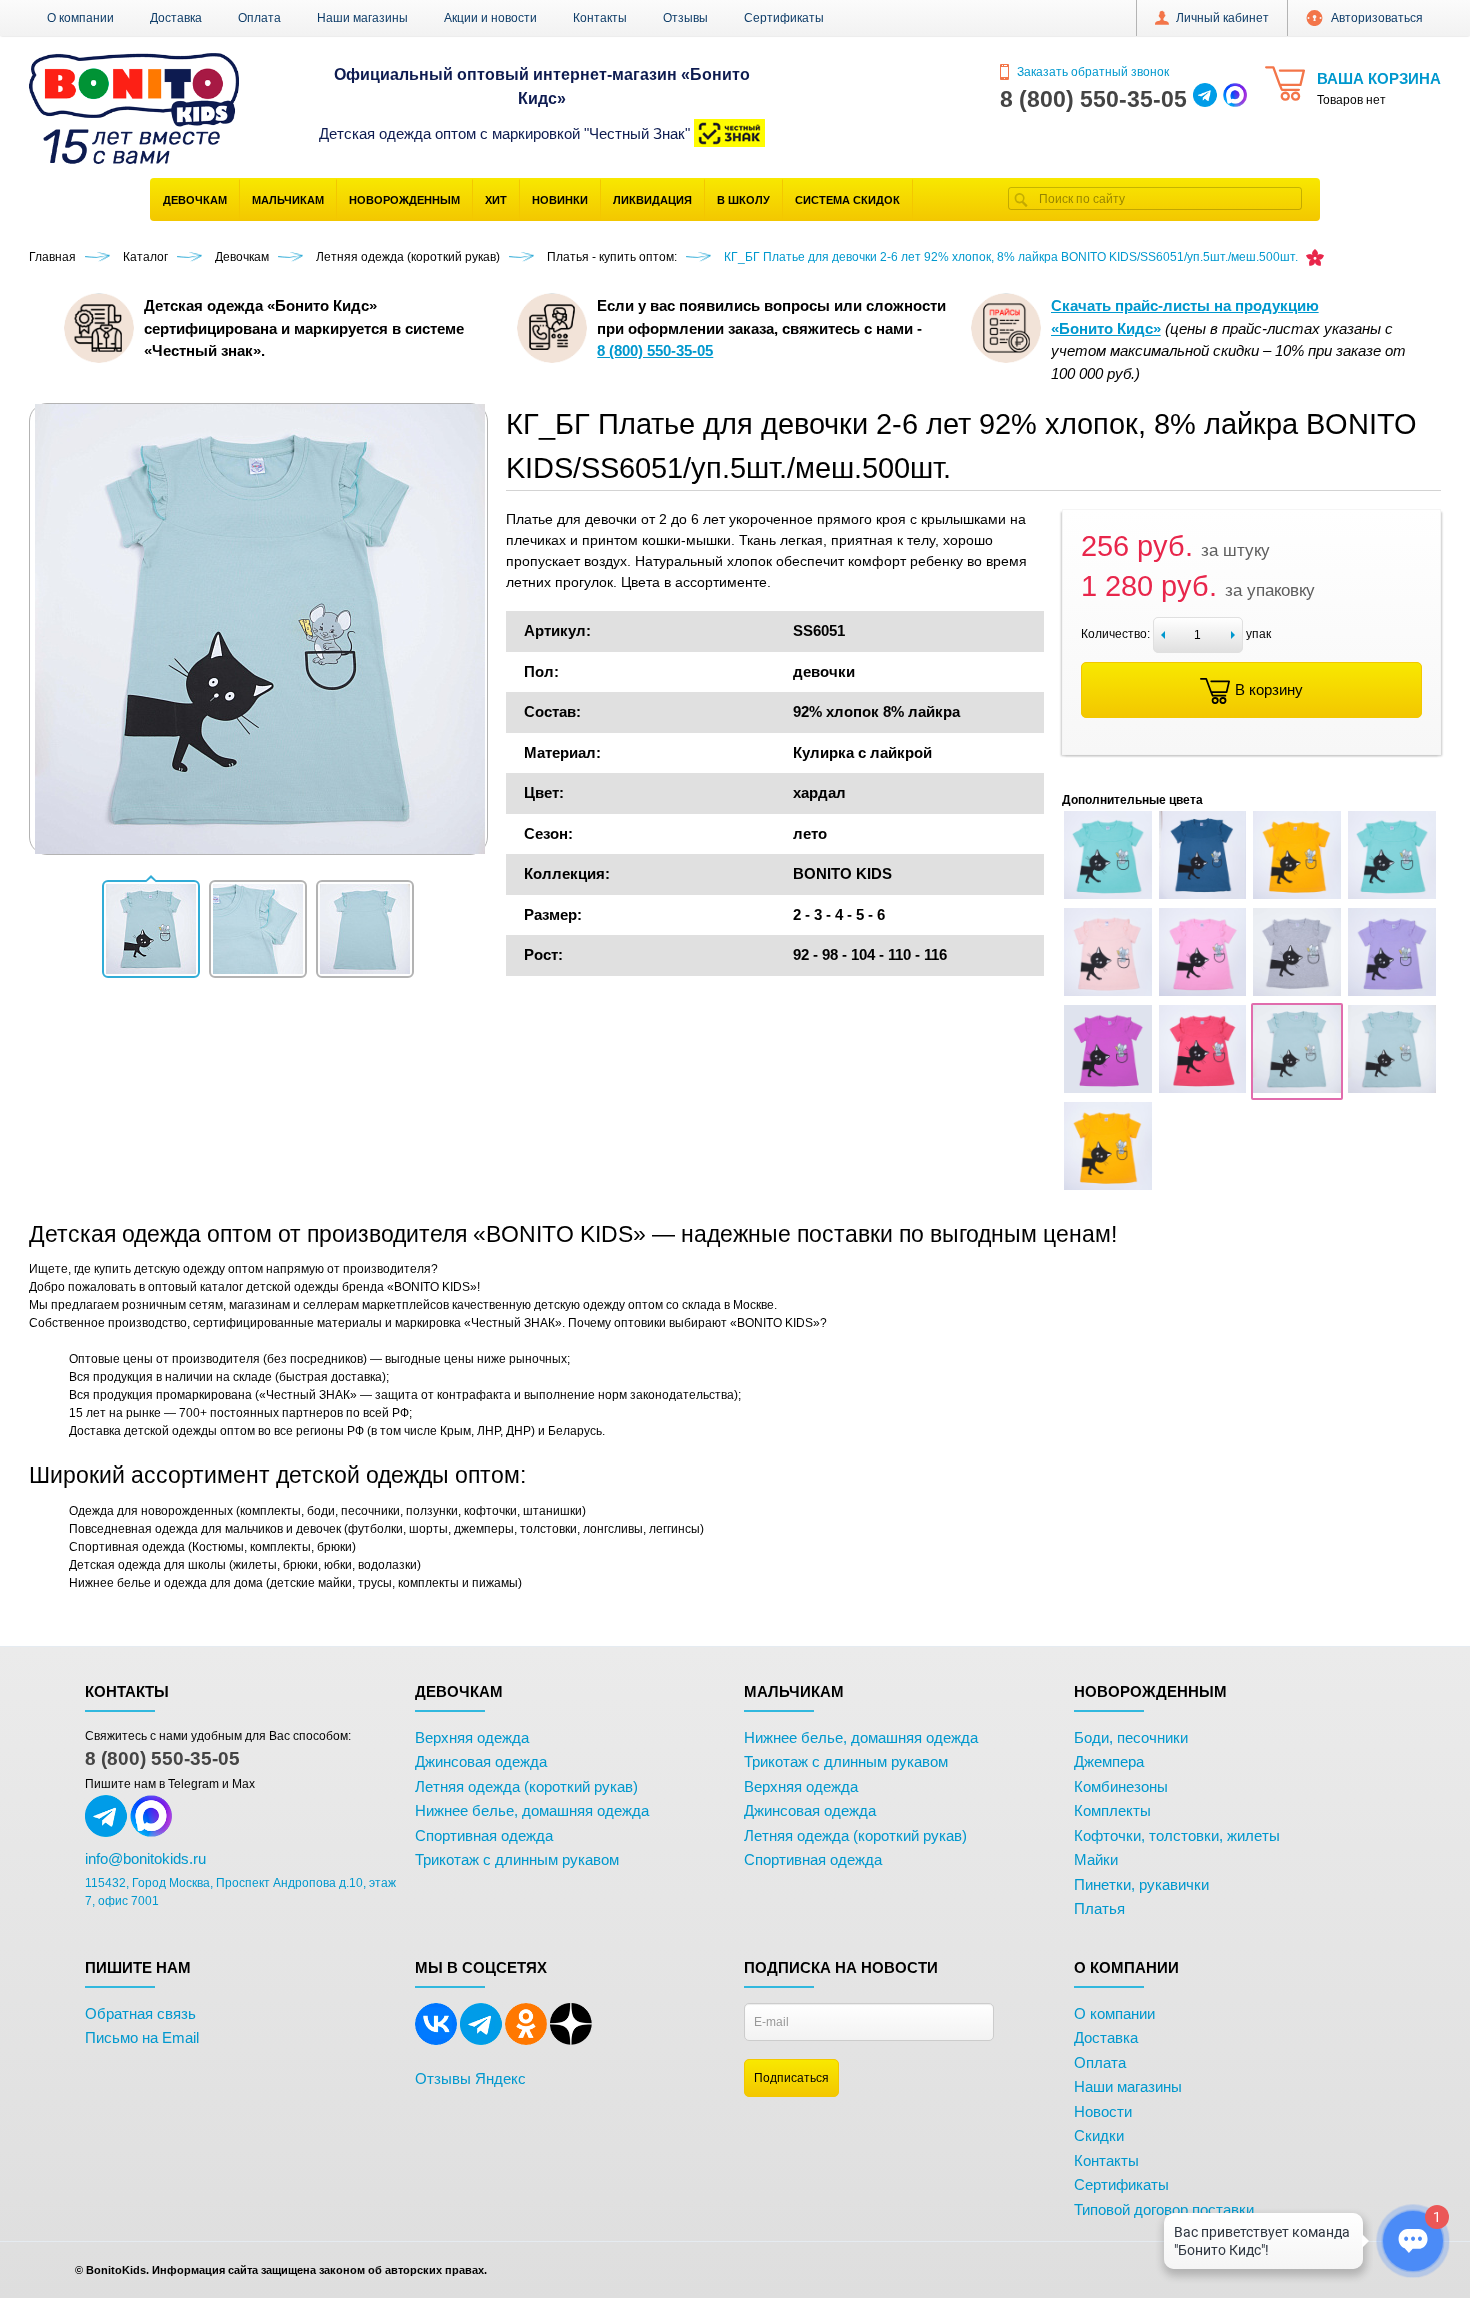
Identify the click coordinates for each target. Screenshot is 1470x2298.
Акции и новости (490, 18)
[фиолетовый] (1108, 1089)
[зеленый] (1392, 1089)
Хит (496, 200)
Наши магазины (362, 18)
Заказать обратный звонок (1091, 72)
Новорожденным (404, 200)
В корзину (1269, 689)
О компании (80, 18)
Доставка (176, 18)
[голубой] (1108, 895)
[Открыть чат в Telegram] (1205, 99)
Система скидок (847, 200)
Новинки (560, 200)
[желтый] (1297, 895)
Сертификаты (784, 18)
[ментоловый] (1392, 895)
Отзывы (685, 18)
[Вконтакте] (436, 2041)
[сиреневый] (1392, 992)
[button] (151, 929)
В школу (743, 200)
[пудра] (1108, 992)
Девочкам (195, 200)
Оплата (259, 18)
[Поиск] (1021, 198)
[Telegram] (481, 2041)
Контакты (600, 18)
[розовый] (1203, 992)
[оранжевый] (1108, 1186)
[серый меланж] (1297, 992)
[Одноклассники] (526, 2041)
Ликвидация (652, 200)
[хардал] (1297, 1089)
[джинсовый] (1203, 895)
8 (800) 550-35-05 (162, 1758)
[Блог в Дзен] (571, 2041)
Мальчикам (288, 200)
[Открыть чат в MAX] (1235, 99)
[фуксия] (1203, 1089)
